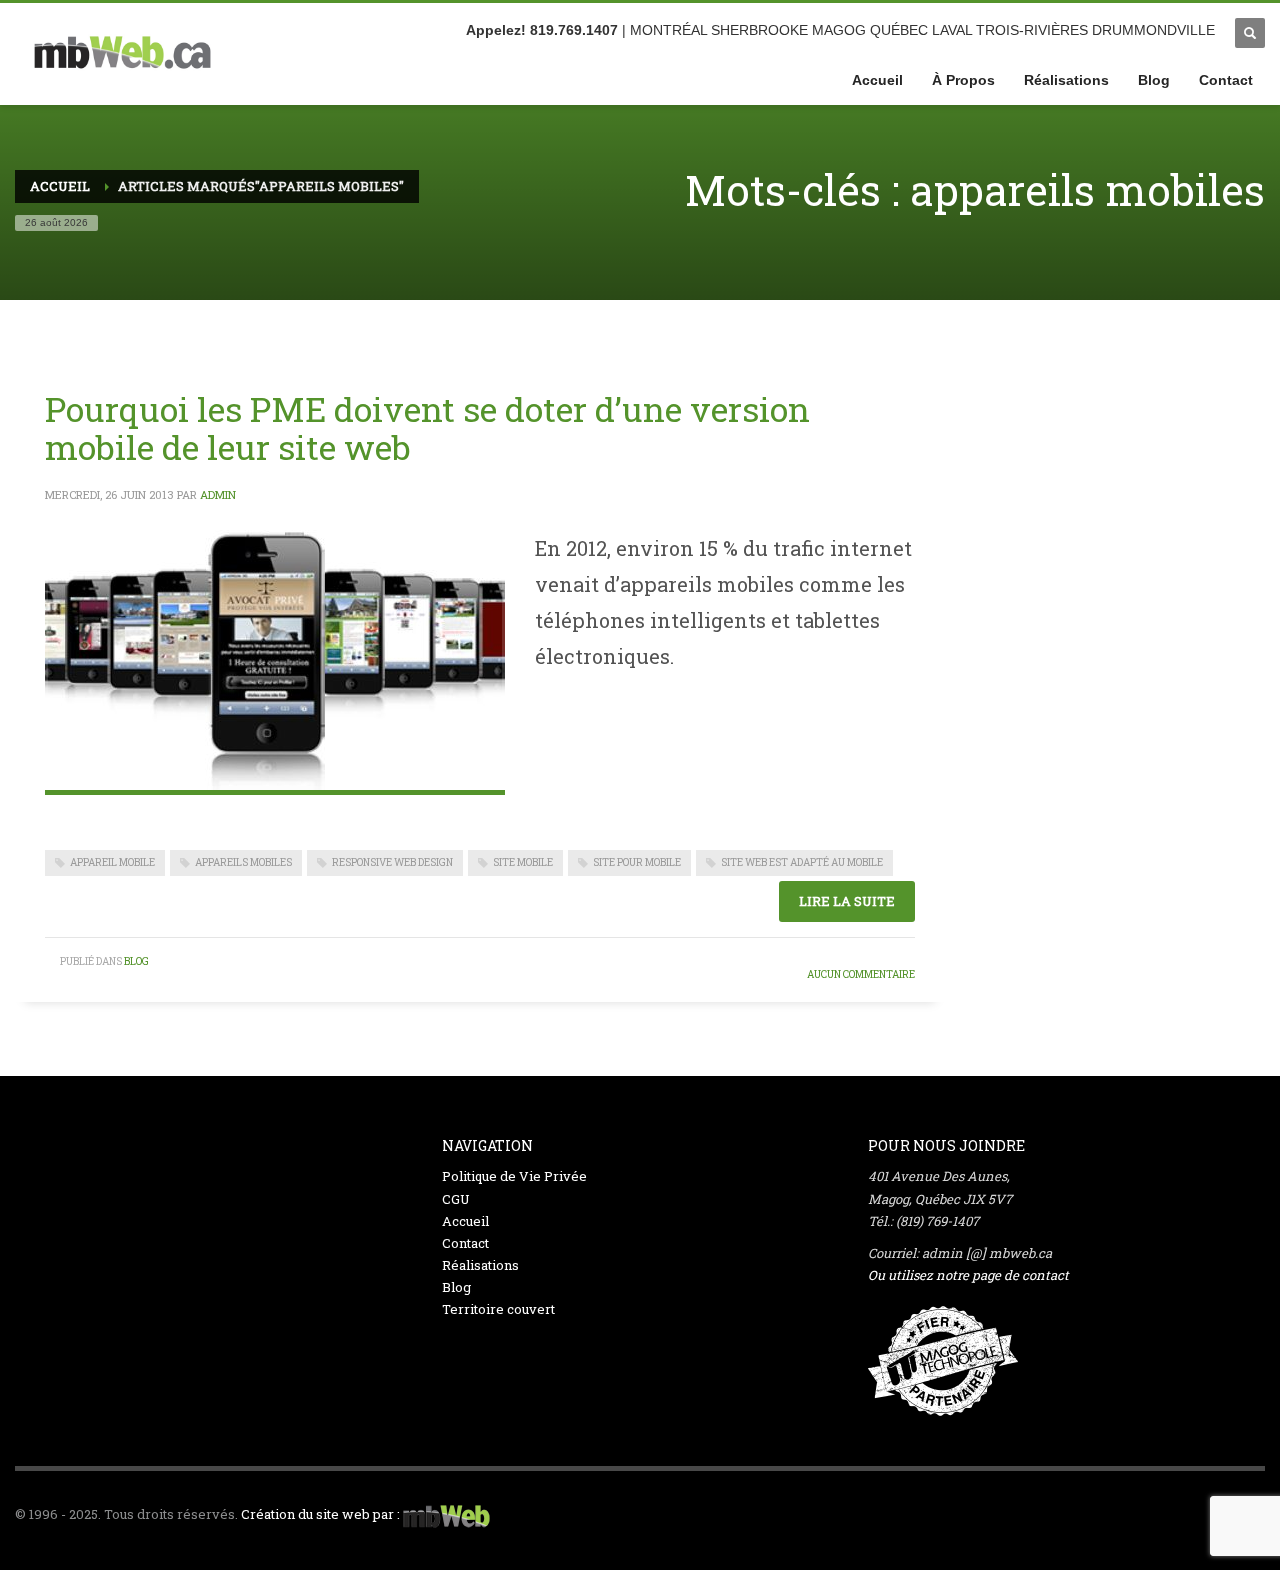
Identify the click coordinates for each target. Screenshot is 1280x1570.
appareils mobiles (243, 862)
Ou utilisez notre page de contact (968, 1275)
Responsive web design (392, 862)
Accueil (465, 1221)
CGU (456, 1199)
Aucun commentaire (861, 974)
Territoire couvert (498, 1309)
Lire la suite (847, 901)
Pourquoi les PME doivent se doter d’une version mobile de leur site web (427, 427)
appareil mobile (112, 862)
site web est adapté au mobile (802, 862)
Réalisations (480, 1265)
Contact (465, 1243)
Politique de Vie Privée (514, 1176)
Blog (136, 961)
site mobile (523, 862)
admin (218, 494)
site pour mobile (637, 862)
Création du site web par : (320, 1514)
